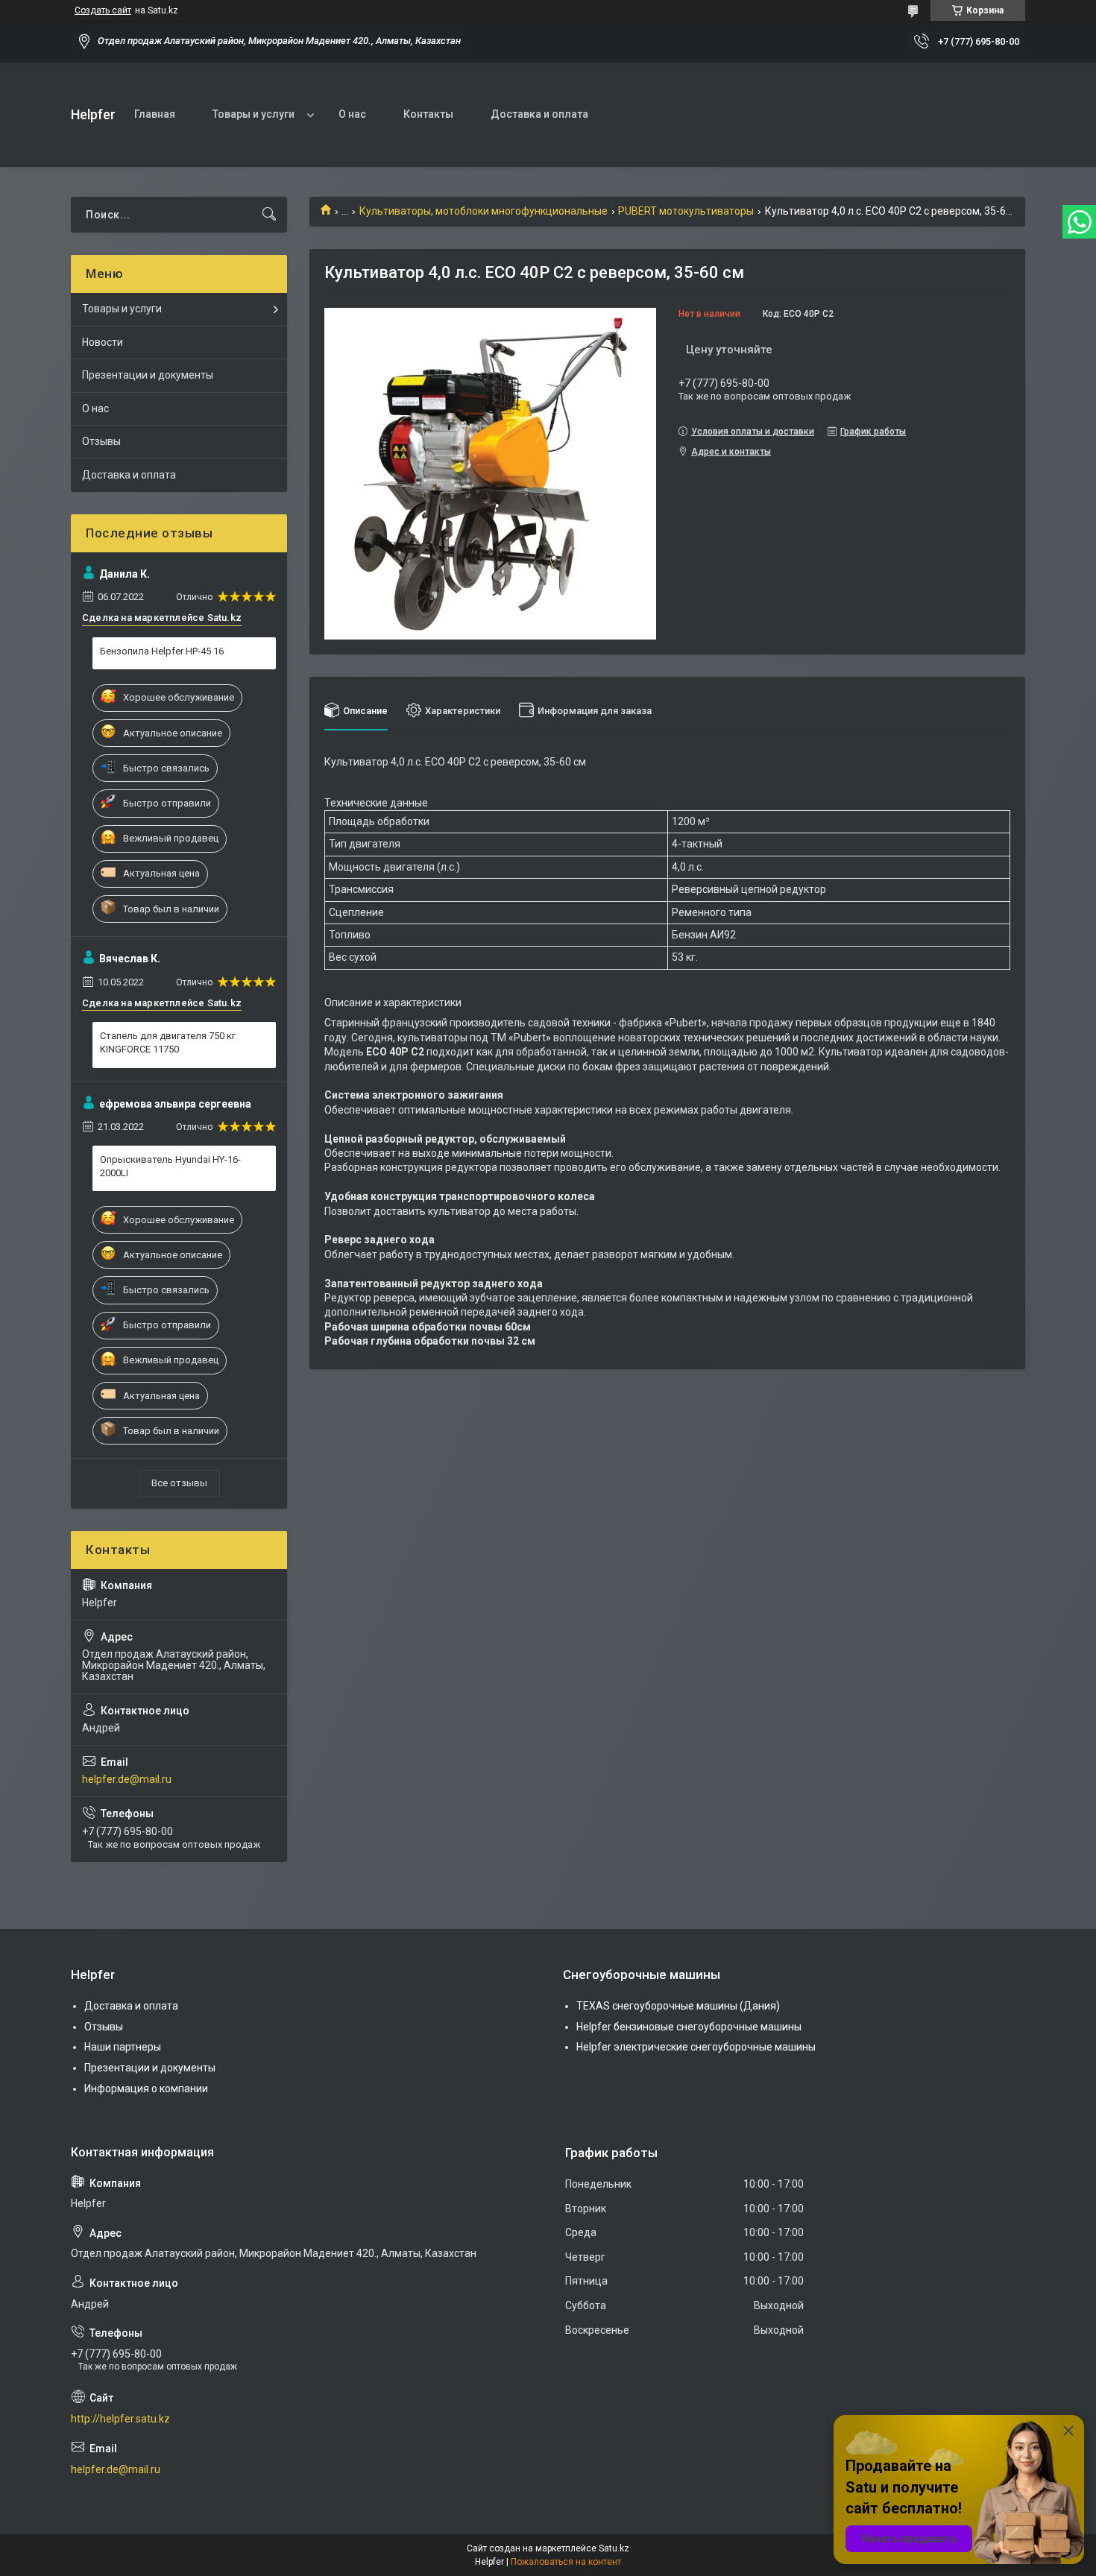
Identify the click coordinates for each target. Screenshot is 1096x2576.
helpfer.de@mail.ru (127, 1779)
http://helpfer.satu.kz (120, 2419)
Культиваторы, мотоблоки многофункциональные (484, 211)
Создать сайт (103, 10)
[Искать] (269, 215)
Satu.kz (614, 2548)
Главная (155, 114)
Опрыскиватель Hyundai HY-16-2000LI (170, 1166)
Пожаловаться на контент (566, 2562)
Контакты (428, 114)
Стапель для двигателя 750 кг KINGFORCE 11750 (168, 1042)
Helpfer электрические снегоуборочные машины (696, 2047)
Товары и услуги (253, 114)
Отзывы (101, 441)
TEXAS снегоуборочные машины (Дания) (678, 2006)
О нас (352, 114)
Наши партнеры (123, 2047)
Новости (103, 342)
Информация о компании (146, 2089)
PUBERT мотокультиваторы (686, 211)
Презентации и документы (148, 375)
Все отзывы (179, 1483)
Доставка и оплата (539, 114)
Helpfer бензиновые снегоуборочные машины (689, 2027)
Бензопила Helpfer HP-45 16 (162, 651)
